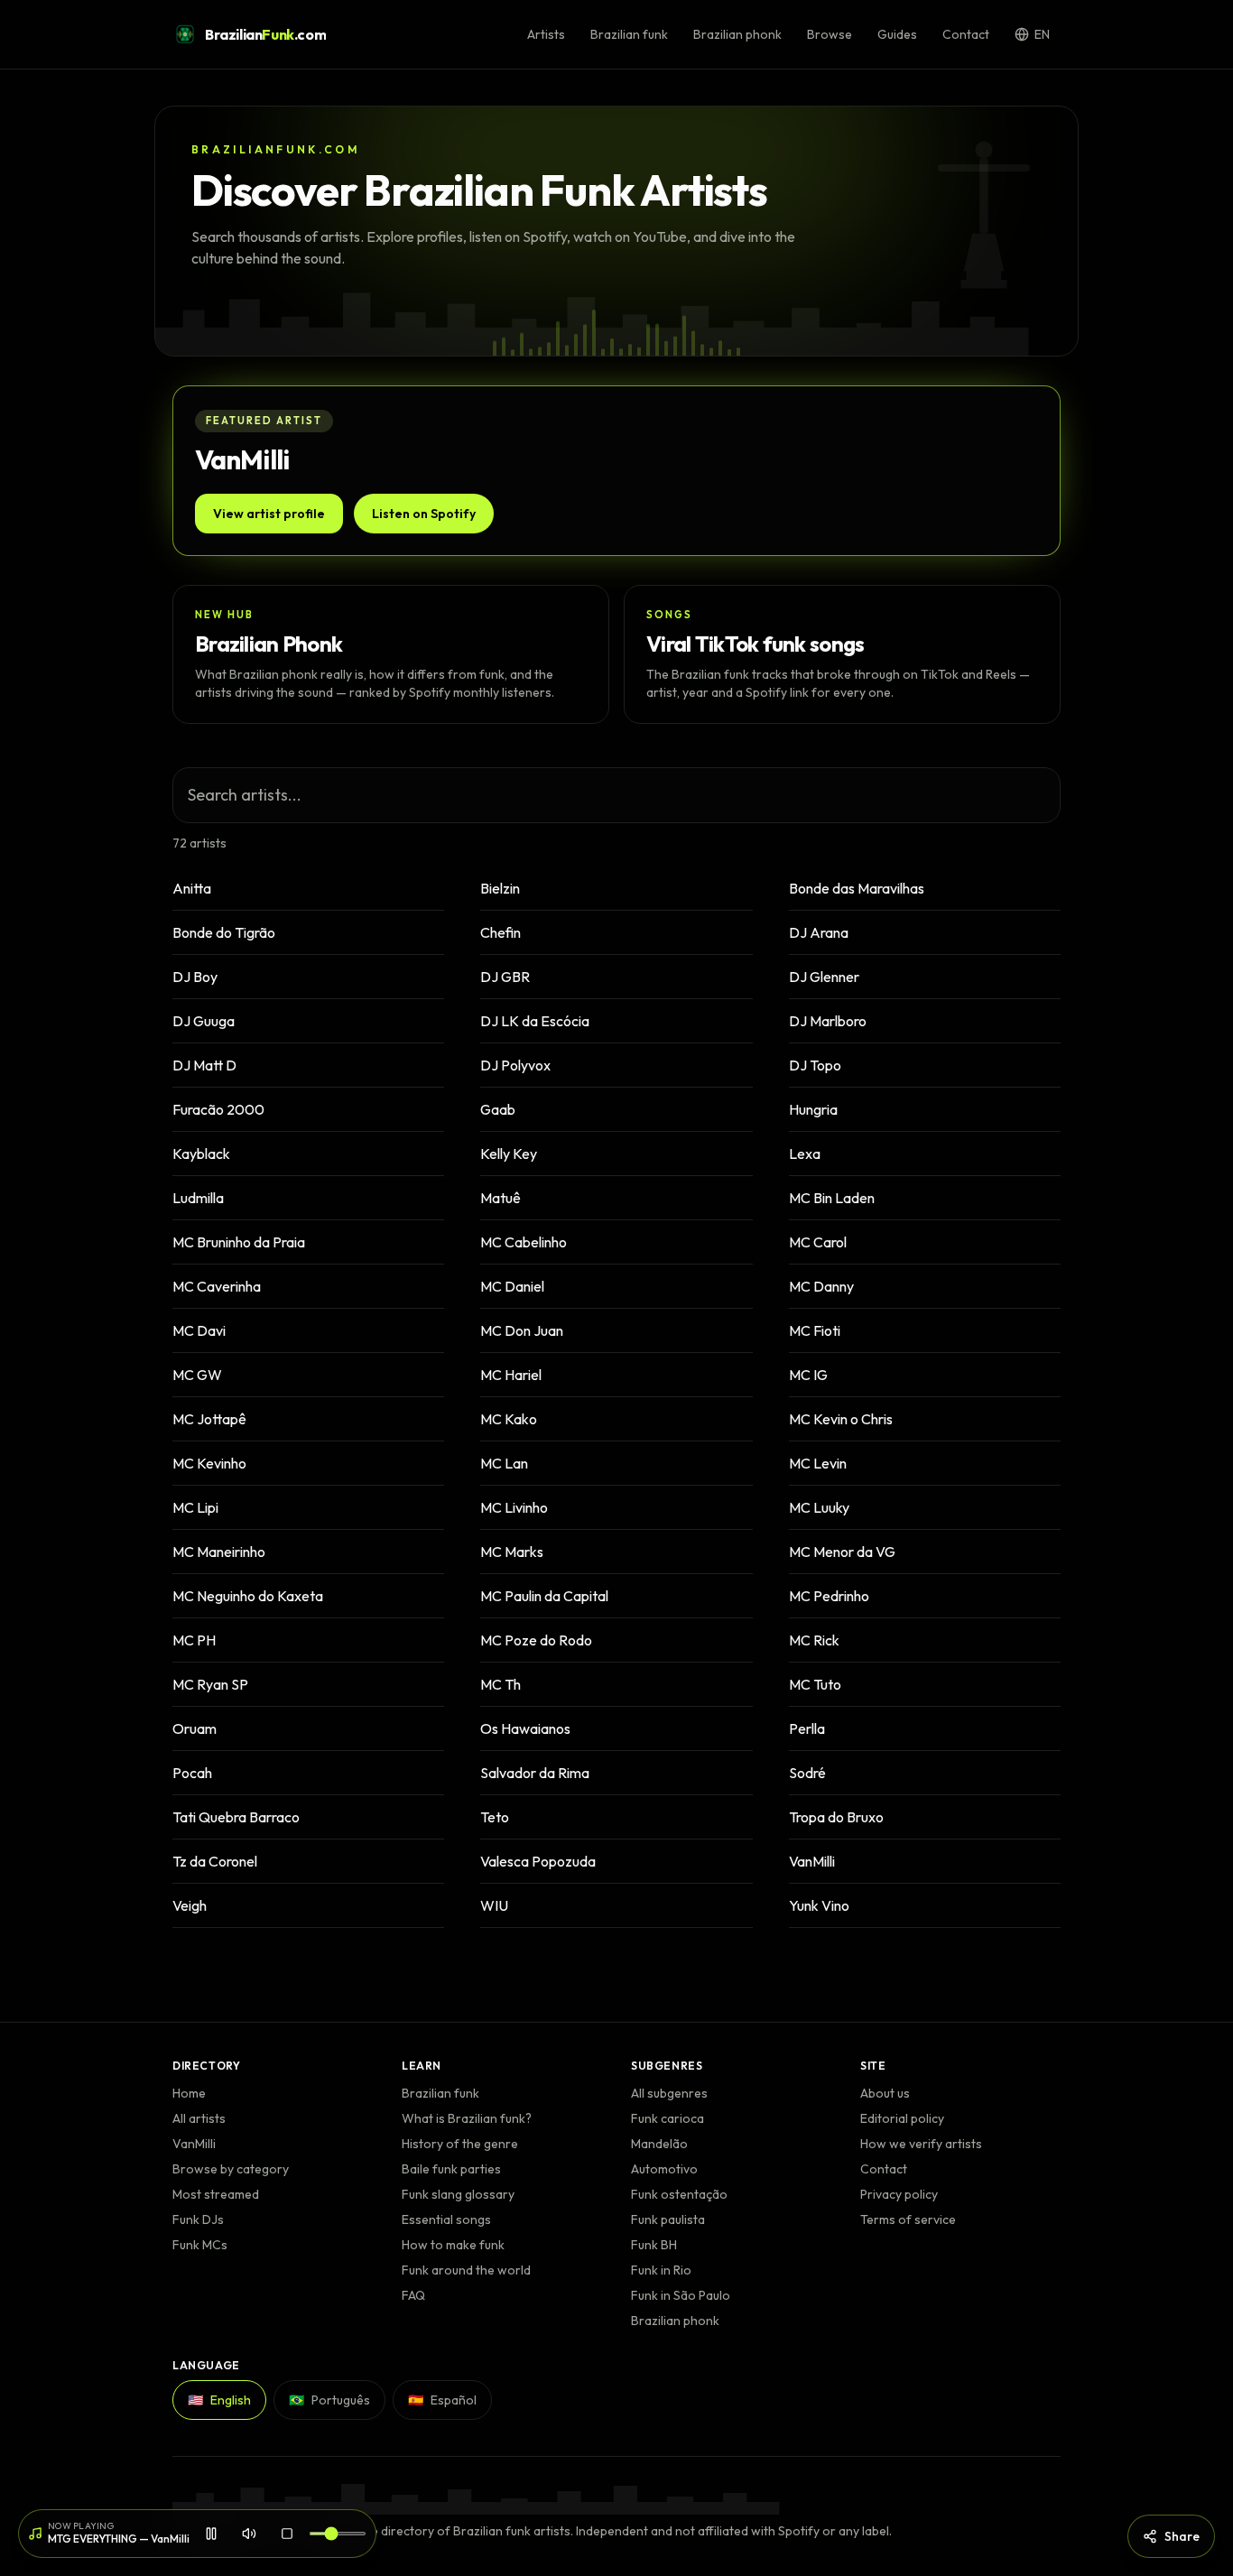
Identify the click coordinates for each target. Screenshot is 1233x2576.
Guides (897, 34)
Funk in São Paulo (681, 2295)
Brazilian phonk (737, 34)
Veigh (190, 1905)
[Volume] (338, 2534)
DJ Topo (815, 1065)
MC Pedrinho (829, 1596)
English (219, 2400)
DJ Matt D (204, 1065)
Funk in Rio (661, 2270)
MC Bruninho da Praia (239, 1242)
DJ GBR (505, 977)
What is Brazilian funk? (467, 2118)
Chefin (501, 932)
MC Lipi (195, 1507)
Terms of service (908, 2219)
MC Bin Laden (832, 1198)
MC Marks (512, 1552)
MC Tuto (815, 1684)
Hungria (813, 1109)
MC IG (808, 1375)
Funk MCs (200, 2245)
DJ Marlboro (828, 1021)
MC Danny (821, 1286)
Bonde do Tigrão (224, 932)
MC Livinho (514, 1507)
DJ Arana (819, 932)
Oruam (195, 1728)
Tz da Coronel (215, 1861)
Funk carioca (667, 2118)
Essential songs (446, 2219)
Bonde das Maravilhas (857, 888)
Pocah (192, 1773)
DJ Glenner (824, 977)
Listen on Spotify (424, 514)
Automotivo (664, 2169)
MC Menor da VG (842, 1552)
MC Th (501, 1684)
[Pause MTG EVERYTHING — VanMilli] (211, 2534)
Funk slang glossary (458, 2194)
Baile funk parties (451, 2169)
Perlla (807, 1728)
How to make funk (453, 2245)
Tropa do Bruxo (836, 1817)
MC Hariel (511, 1375)
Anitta (192, 888)
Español (442, 2400)
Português (329, 2400)
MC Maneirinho (219, 1552)
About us (885, 2093)
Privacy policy (899, 2194)
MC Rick (814, 1640)
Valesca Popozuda (538, 1861)
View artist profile (269, 514)
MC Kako (509, 1419)
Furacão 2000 (218, 1109)
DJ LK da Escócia (535, 1021)
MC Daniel (512, 1286)
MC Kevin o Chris (841, 1419)
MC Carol (818, 1242)
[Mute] (249, 2534)
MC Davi (199, 1330)
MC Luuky (819, 1507)
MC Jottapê (209, 1419)
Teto (495, 1817)
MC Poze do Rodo (536, 1640)
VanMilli (812, 1861)
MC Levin (818, 1463)
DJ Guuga (204, 1021)
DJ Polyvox (515, 1065)
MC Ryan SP (210, 1684)
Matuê (501, 1198)
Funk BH (654, 2245)
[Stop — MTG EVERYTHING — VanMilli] (287, 2534)
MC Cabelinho (524, 1242)
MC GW (197, 1375)
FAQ (413, 2295)
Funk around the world (466, 2270)
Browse (830, 34)
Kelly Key (509, 1154)
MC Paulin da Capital (544, 1596)
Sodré (807, 1773)
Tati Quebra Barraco (236, 1817)
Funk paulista (668, 2219)
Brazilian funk (629, 34)
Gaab (498, 1109)
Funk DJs (198, 2219)
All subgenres (669, 2093)
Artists (546, 34)
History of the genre (460, 2144)
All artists (199, 2118)
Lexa (805, 1154)
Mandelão (659, 2144)
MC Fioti (815, 1330)
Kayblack (201, 1154)
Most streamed (216, 2194)
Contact (966, 34)
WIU (494, 1905)
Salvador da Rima (535, 1773)
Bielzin (500, 888)
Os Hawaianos (525, 1728)
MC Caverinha (217, 1286)
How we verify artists (921, 2144)
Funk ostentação (679, 2194)
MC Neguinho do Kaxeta (248, 1596)
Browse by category (231, 2169)
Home (189, 2093)
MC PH (194, 1640)
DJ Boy (195, 977)
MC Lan (504, 1463)
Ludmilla (198, 1198)
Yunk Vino (819, 1905)
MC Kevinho (209, 1463)
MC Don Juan (522, 1330)
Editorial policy (902, 2118)
